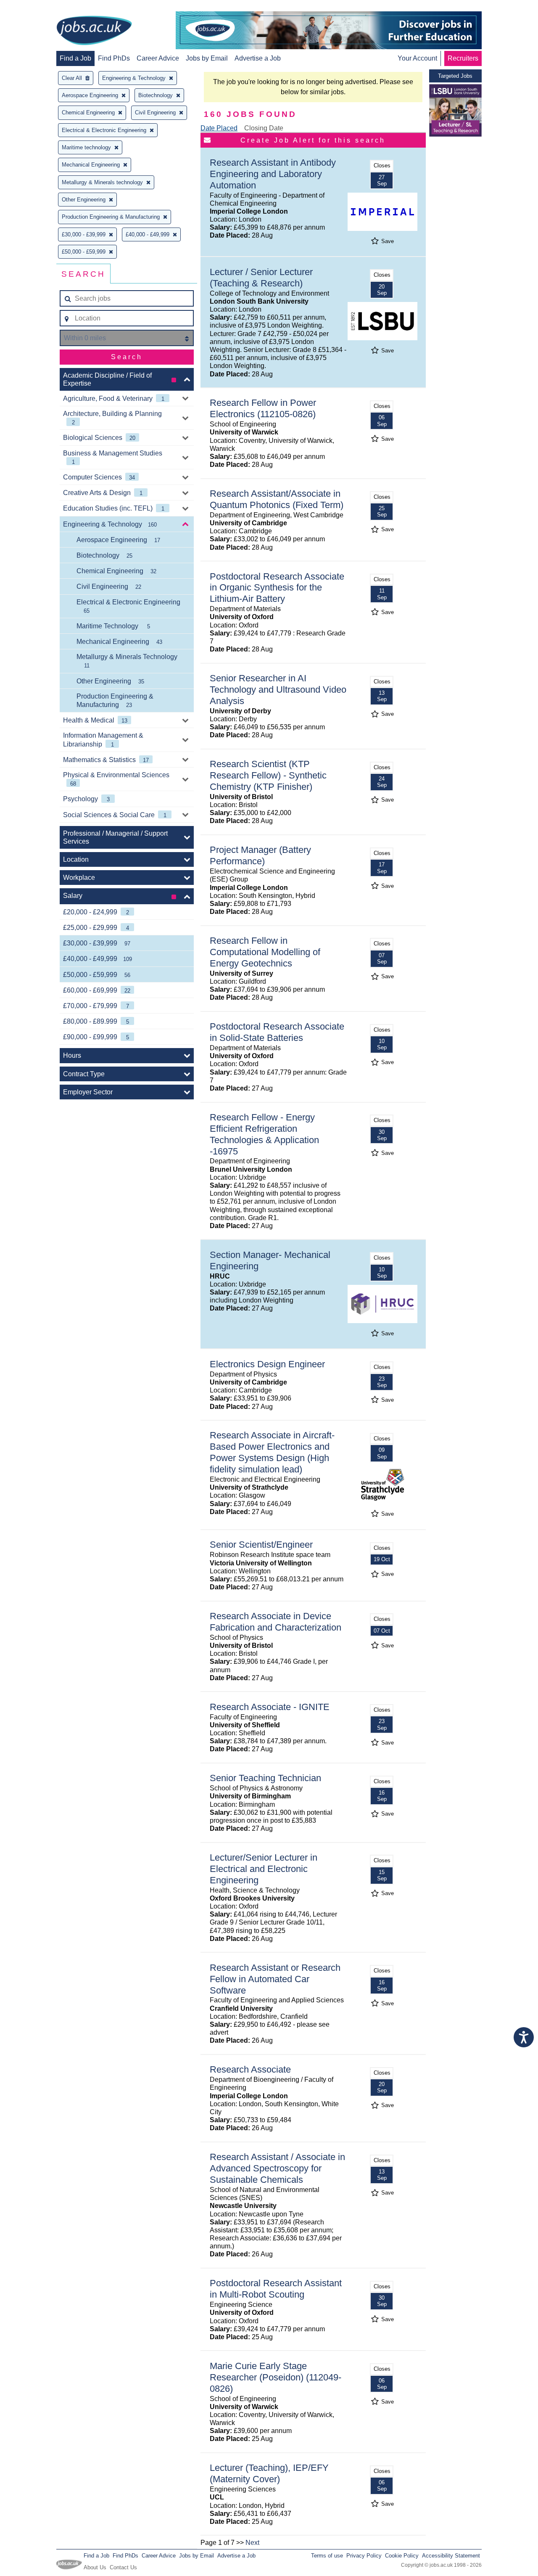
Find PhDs (114, 58)
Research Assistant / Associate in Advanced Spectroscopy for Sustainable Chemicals (277, 2168)
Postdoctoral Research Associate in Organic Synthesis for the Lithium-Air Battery (277, 588)
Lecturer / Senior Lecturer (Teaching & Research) (261, 278)
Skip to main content (34, 7)
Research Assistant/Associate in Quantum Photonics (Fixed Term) (277, 499)
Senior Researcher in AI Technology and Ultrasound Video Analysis (278, 690)
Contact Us (123, 2567)
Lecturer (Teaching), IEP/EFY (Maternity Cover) (269, 2473)
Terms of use (327, 2556)
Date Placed (219, 128)
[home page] (94, 31)
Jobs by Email (207, 58)
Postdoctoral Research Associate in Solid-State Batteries (277, 1032)
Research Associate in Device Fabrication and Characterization (276, 1622)
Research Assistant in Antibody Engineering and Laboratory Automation (273, 174)
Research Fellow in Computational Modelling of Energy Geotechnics (265, 952)
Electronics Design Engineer (267, 1364)
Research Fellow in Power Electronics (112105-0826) (263, 408)
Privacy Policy (364, 2556)
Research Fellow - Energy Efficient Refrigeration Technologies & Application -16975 (264, 1134)
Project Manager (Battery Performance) (260, 855)
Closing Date (264, 128)
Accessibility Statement (451, 2556)
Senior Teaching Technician (265, 1778)
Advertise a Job (258, 58)
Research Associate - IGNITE (270, 1707)
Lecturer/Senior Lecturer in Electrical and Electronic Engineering (264, 1869)
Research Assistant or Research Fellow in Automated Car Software (275, 1979)
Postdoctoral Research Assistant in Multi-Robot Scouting (276, 2289)
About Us (95, 2567)
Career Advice (158, 58)
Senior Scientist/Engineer (261, 1545)
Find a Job (75, 58)
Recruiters (463, 58)
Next (252, 2543)
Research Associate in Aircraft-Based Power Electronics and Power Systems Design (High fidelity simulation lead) (272, 1452)
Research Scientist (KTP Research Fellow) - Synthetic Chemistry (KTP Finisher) (268, 775)
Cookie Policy (402, 2556)
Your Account (417, 58)
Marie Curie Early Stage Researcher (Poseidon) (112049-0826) (276, 2377)
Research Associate (250, 2069)
